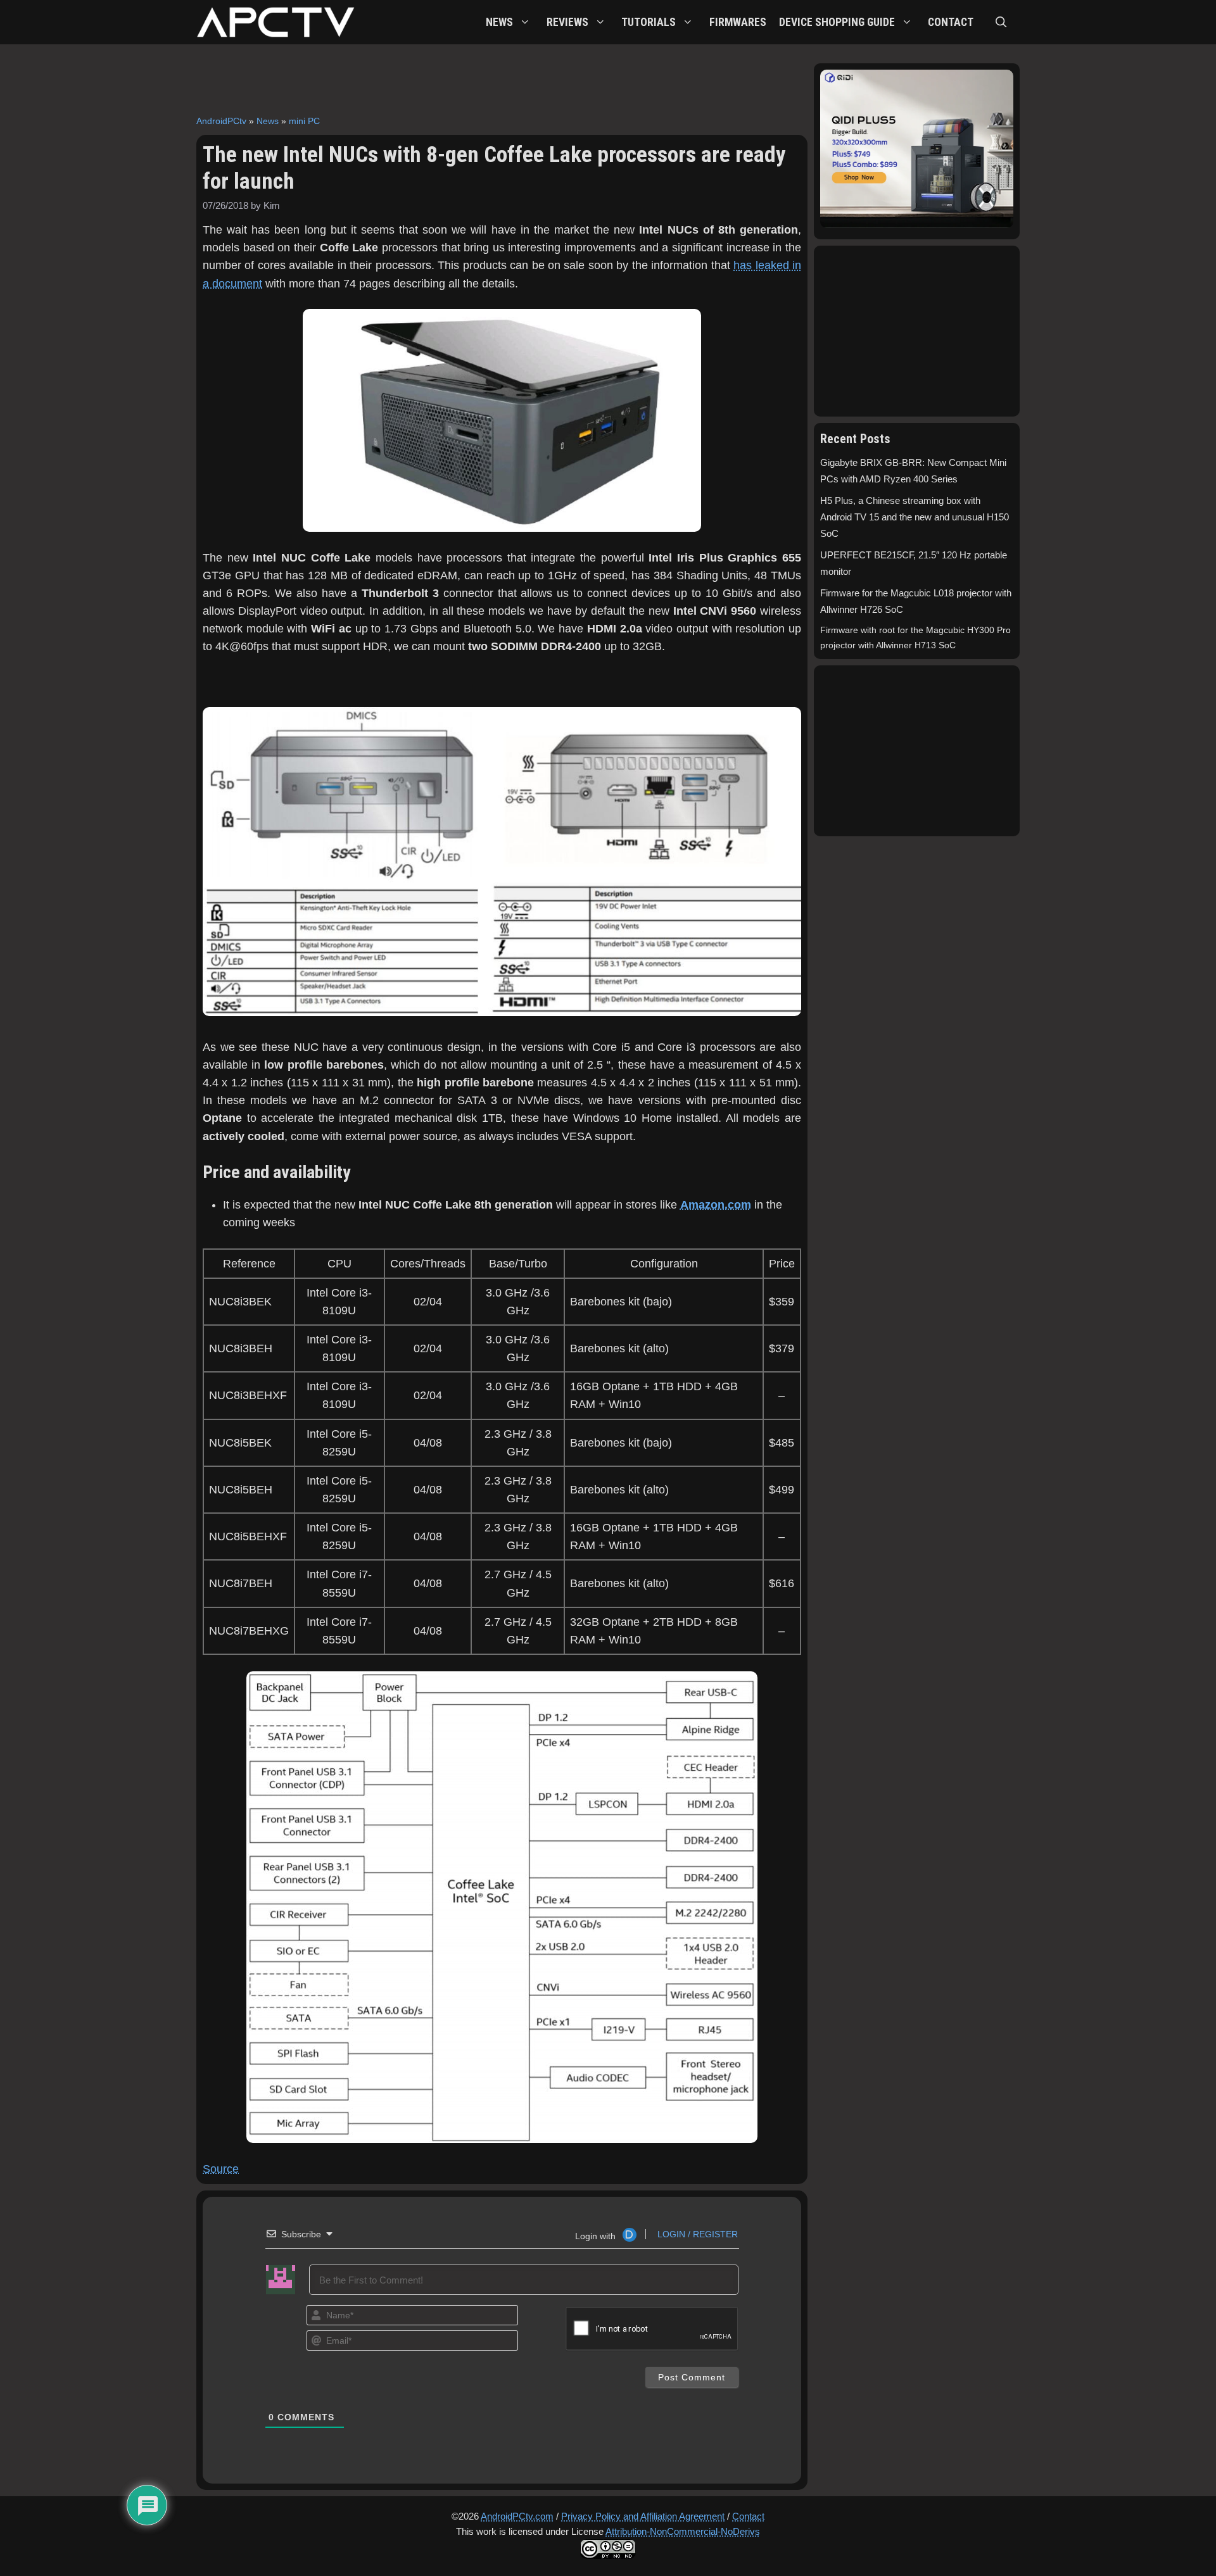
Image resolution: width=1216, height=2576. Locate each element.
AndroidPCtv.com (517, 2516)
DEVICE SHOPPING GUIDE (837, 22)
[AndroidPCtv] (275, 22)
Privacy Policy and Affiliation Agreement (643, 2516)
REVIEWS (567, 22)
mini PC (304, 121)
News (268, 121)
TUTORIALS (649, 22)
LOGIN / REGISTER (696, 2234)
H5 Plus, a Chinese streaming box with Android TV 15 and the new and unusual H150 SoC (915, 517)
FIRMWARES (738, 22)
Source (221, 2169)
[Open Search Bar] (1001, 22)
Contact (748, 2516)
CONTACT (951, 22)
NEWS (499, 22)
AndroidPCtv (221, 121)
